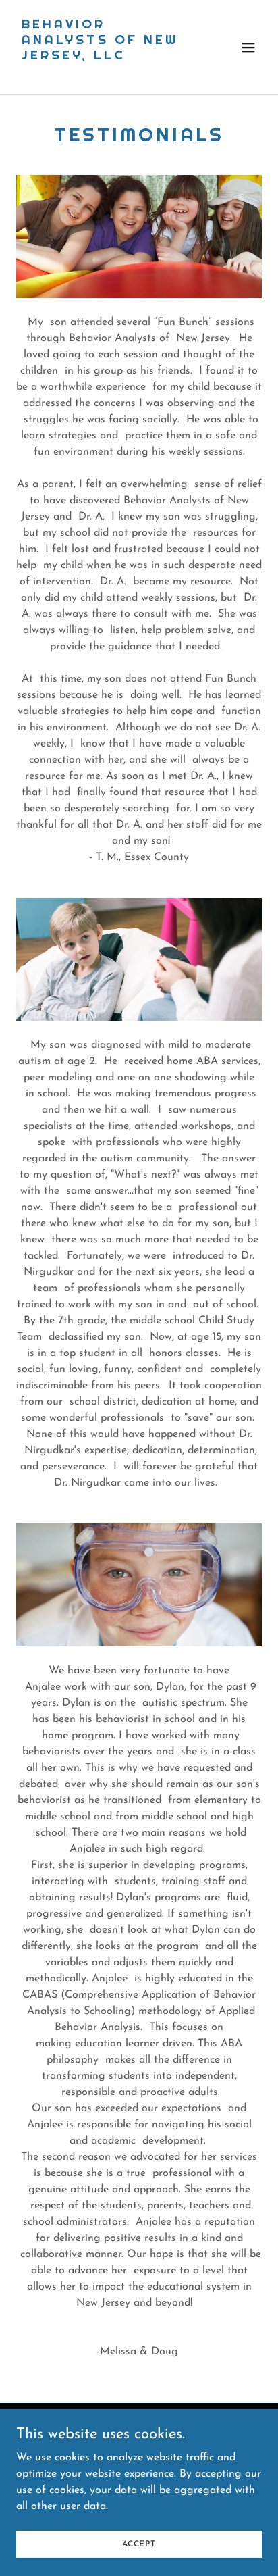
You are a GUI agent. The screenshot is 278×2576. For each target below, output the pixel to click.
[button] (248, 47)
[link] (102, 72)
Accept (139, 2544)
